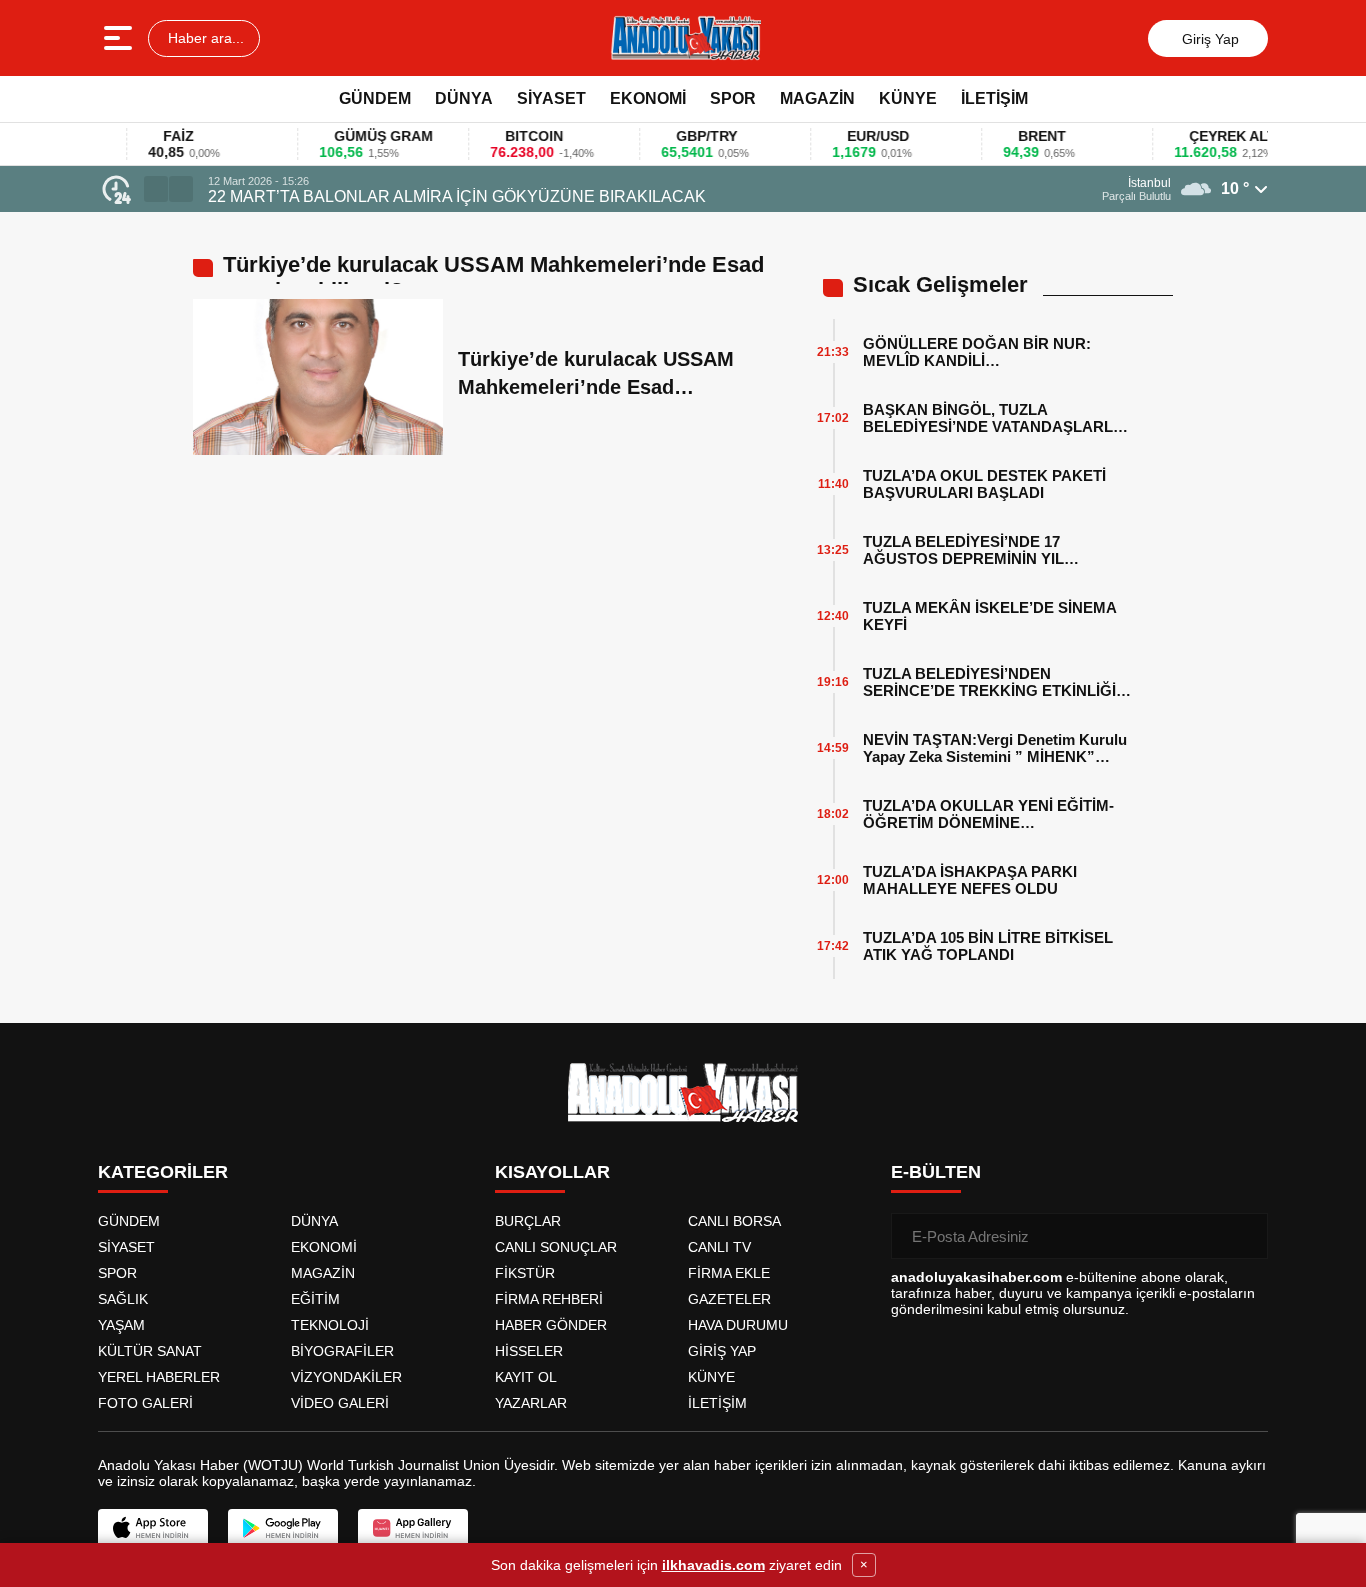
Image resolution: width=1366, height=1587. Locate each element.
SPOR (733, 98)
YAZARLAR (531, 1403)
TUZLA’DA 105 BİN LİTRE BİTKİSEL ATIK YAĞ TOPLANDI (988, 946)
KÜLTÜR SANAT (150, 1351)
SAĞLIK (123, 1299)
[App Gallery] (413, 1528)
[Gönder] (1245, 1236)
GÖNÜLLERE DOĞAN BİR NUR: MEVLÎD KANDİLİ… (977, 352)
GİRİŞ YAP (722, 1351)
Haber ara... (204, 38)
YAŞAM (121, 1325)
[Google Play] (283, 1528)
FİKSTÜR (525, 1273)
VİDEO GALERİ (340, 1403)
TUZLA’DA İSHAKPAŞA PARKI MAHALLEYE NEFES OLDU (970, 880)
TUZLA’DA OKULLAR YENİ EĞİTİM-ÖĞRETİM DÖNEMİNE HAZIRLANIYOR (988, 814)
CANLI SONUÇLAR (556, 1247)
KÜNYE (908, 98)
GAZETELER (729, 1299)
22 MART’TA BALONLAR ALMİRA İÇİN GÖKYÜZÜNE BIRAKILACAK (457, 196)
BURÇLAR (528, 1221)
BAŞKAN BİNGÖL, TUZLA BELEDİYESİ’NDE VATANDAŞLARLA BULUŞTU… (993, 418)
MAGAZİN (817, 98)
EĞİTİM (315, 1299)
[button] (156, 189)
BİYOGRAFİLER (342, 1351)
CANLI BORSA (734, 1221)
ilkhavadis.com (713, 1565)
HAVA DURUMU (738, 1325)
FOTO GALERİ (145, 1403)
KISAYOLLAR (552, 1172)
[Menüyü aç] (120, 38)
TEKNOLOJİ (330, 1325)
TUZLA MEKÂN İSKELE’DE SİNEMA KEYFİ (989, 616)
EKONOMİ (648, 98)
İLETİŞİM (994, 98)
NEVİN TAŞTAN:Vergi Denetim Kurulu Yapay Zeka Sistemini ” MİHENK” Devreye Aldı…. (995, 748)
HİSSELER (529, 1351)
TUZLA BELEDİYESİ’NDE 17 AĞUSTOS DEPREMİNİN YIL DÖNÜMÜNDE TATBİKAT (963, 550)
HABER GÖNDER (551, 1325)
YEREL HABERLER (159, 1377)
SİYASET (551, 98)
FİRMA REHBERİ (549, 1299)
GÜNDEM (375, 98)
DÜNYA (464, 98)
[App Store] (153, 1528)
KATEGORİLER (163, 1172)
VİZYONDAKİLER (346, 1377)
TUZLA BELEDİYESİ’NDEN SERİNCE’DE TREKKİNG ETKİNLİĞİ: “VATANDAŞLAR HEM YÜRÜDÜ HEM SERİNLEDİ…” (995, 682)
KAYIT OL (526, 1377)
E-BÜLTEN (936, 1172)
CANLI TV (719, 1247)
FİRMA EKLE (729, 1273)
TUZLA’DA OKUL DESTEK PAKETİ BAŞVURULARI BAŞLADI (984, 484)
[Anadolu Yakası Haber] (685, 38)
